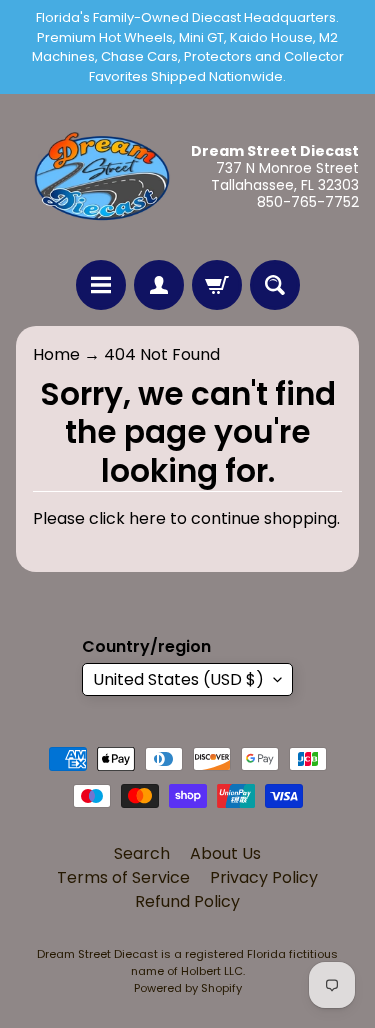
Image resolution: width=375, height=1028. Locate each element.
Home (56, 354)
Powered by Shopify (188, 988)
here (147, 518)
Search (142, 853)
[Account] (159, 285)
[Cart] (217, 285)
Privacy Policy (264, 877)
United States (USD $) (178, 679)
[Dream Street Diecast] (102, 177)
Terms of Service (123, 877)
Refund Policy (187, 901)
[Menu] (101, 285)
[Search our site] (275, 285)
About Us (225, 853)
